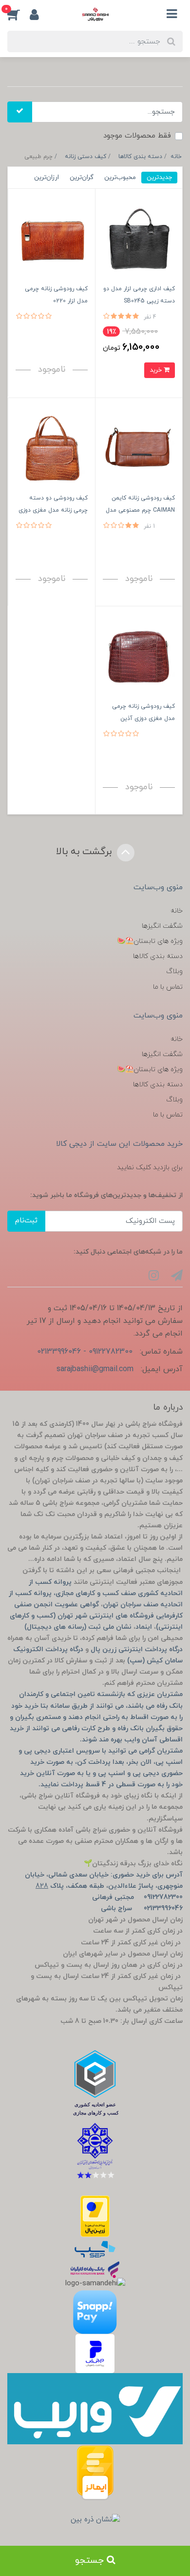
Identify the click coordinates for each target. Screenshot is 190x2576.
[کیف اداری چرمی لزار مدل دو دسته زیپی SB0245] (139, 239)
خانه (177, 911)
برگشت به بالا (85, 852)
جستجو (91, 2561)
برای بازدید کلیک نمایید (150, 1168)
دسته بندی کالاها (158, 956)
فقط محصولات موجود (137, 136)
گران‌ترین (82, 177)
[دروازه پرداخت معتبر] (95, 2216)
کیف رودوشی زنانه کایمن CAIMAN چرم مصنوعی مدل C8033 (140, 510)
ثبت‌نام (26, 1221)
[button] (19, 14)
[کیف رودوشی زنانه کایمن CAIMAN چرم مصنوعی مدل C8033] (139, 448)
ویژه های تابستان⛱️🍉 (150, 941)
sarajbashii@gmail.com (95, 1369)
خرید (157, 370)
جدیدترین (159, 177)
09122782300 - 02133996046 (85, 1352)
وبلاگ (174, 971)
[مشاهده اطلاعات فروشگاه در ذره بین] (95, 2520)
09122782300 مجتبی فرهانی (137, 1897)
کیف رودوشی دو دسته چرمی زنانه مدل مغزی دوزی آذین (53, 510)
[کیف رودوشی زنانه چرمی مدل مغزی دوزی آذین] (139, 656)
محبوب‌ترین (120, 177)
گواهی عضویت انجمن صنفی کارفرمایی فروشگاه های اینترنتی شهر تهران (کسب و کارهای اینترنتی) (96, 1616)
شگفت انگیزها (162, 926)
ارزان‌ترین (47, 177)
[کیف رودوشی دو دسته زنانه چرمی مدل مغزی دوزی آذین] (52, 448)
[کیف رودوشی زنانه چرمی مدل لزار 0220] (52, 239)
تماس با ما (168, 987)
